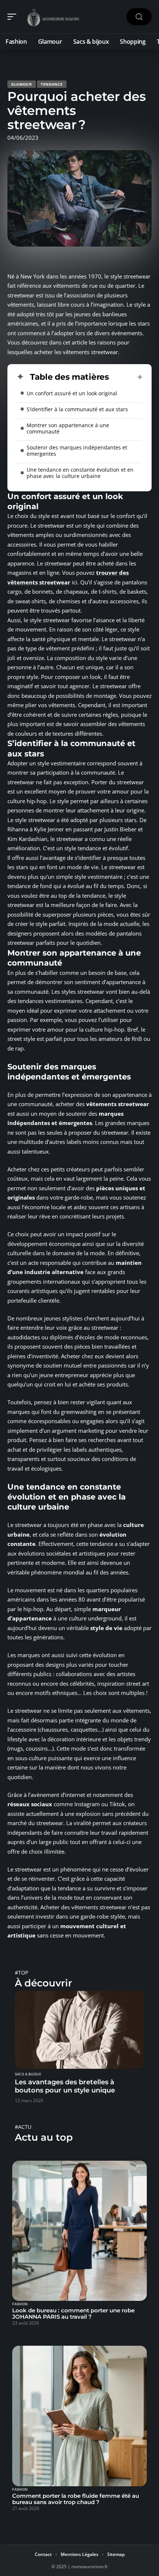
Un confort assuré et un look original (72, 393)
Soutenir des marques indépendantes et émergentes (77, 451)
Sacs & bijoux (28, 2074)
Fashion (20, 2304)
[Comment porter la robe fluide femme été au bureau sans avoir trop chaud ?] (79, 2416)
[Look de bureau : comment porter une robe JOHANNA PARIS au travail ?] (79, 2231)
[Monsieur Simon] (53, 17)
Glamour (22, 84)
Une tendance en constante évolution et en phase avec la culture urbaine (80, 473)
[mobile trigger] (14, 17)
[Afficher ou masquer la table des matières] (126, 377)
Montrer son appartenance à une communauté (68, 428)
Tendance (52, 84)
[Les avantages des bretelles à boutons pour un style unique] (79, 2030)
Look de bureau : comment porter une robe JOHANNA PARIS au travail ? (73, 2313)
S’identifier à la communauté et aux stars (77, 409)
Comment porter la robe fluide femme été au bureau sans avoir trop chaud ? (76, 2499)
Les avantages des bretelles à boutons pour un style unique (65, 2086)
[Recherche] (139, 17)
